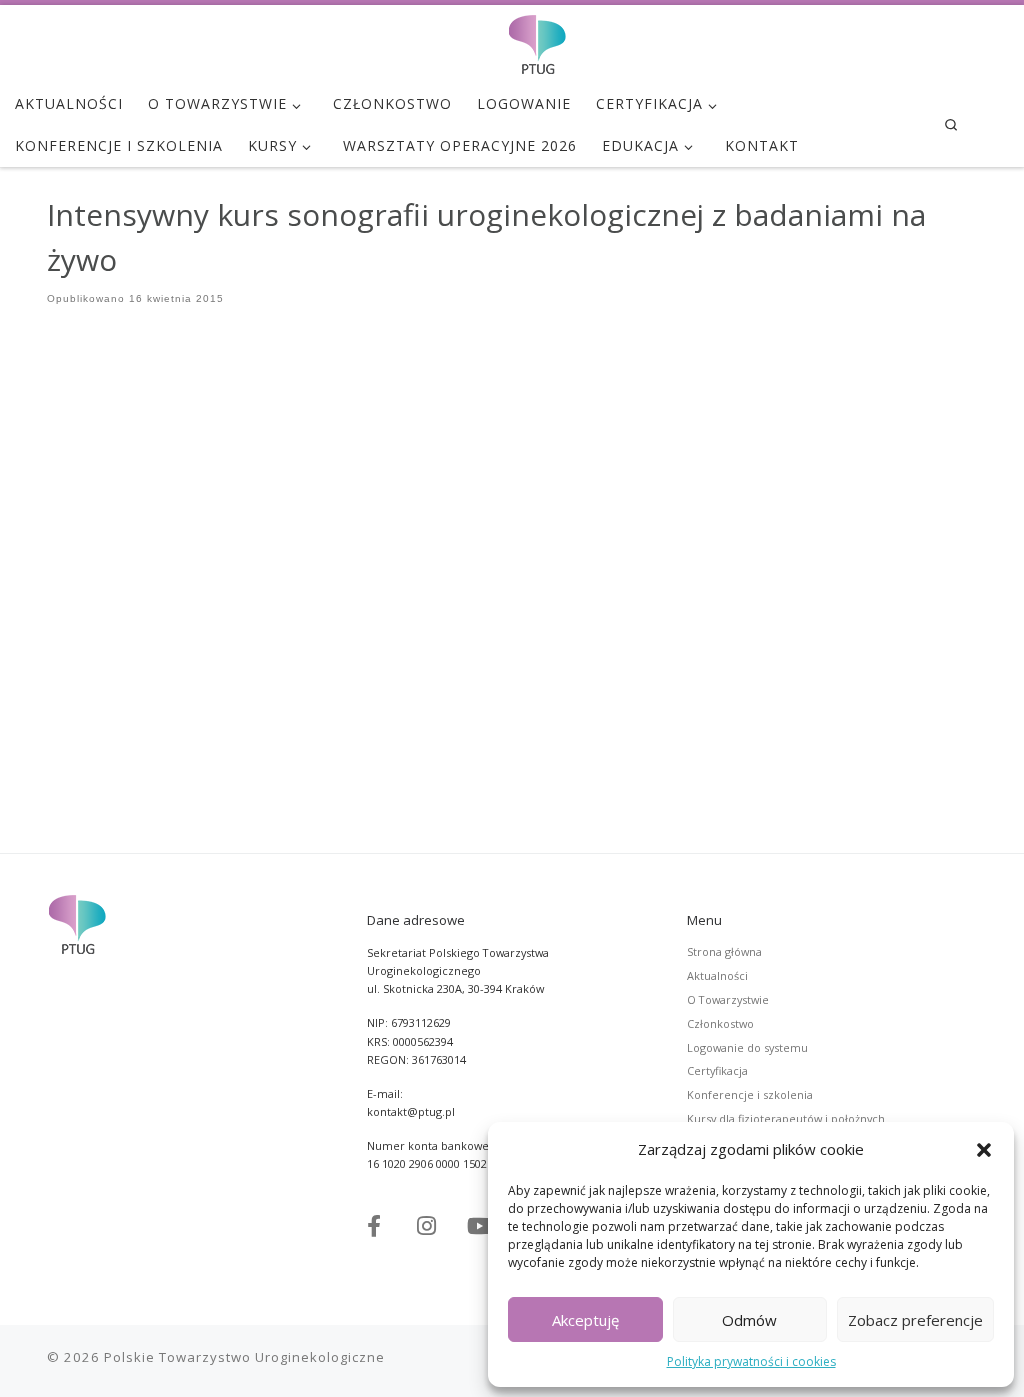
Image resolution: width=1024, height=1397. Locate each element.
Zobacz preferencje (915, 1320)
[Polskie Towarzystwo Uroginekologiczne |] (537, 40)
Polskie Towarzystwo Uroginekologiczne (244, 1357)
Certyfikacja (717, 1070)
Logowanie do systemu (747, 1047)
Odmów (749, 1320)
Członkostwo (720, 1023)
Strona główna (724, 951)
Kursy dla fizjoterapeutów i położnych (786, 1118)
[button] (984, 1150)
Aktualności (717, 975)
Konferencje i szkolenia (750, 1094)
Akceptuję (585, 1320)
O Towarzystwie (728, 999)
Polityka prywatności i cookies (751, 1361)
